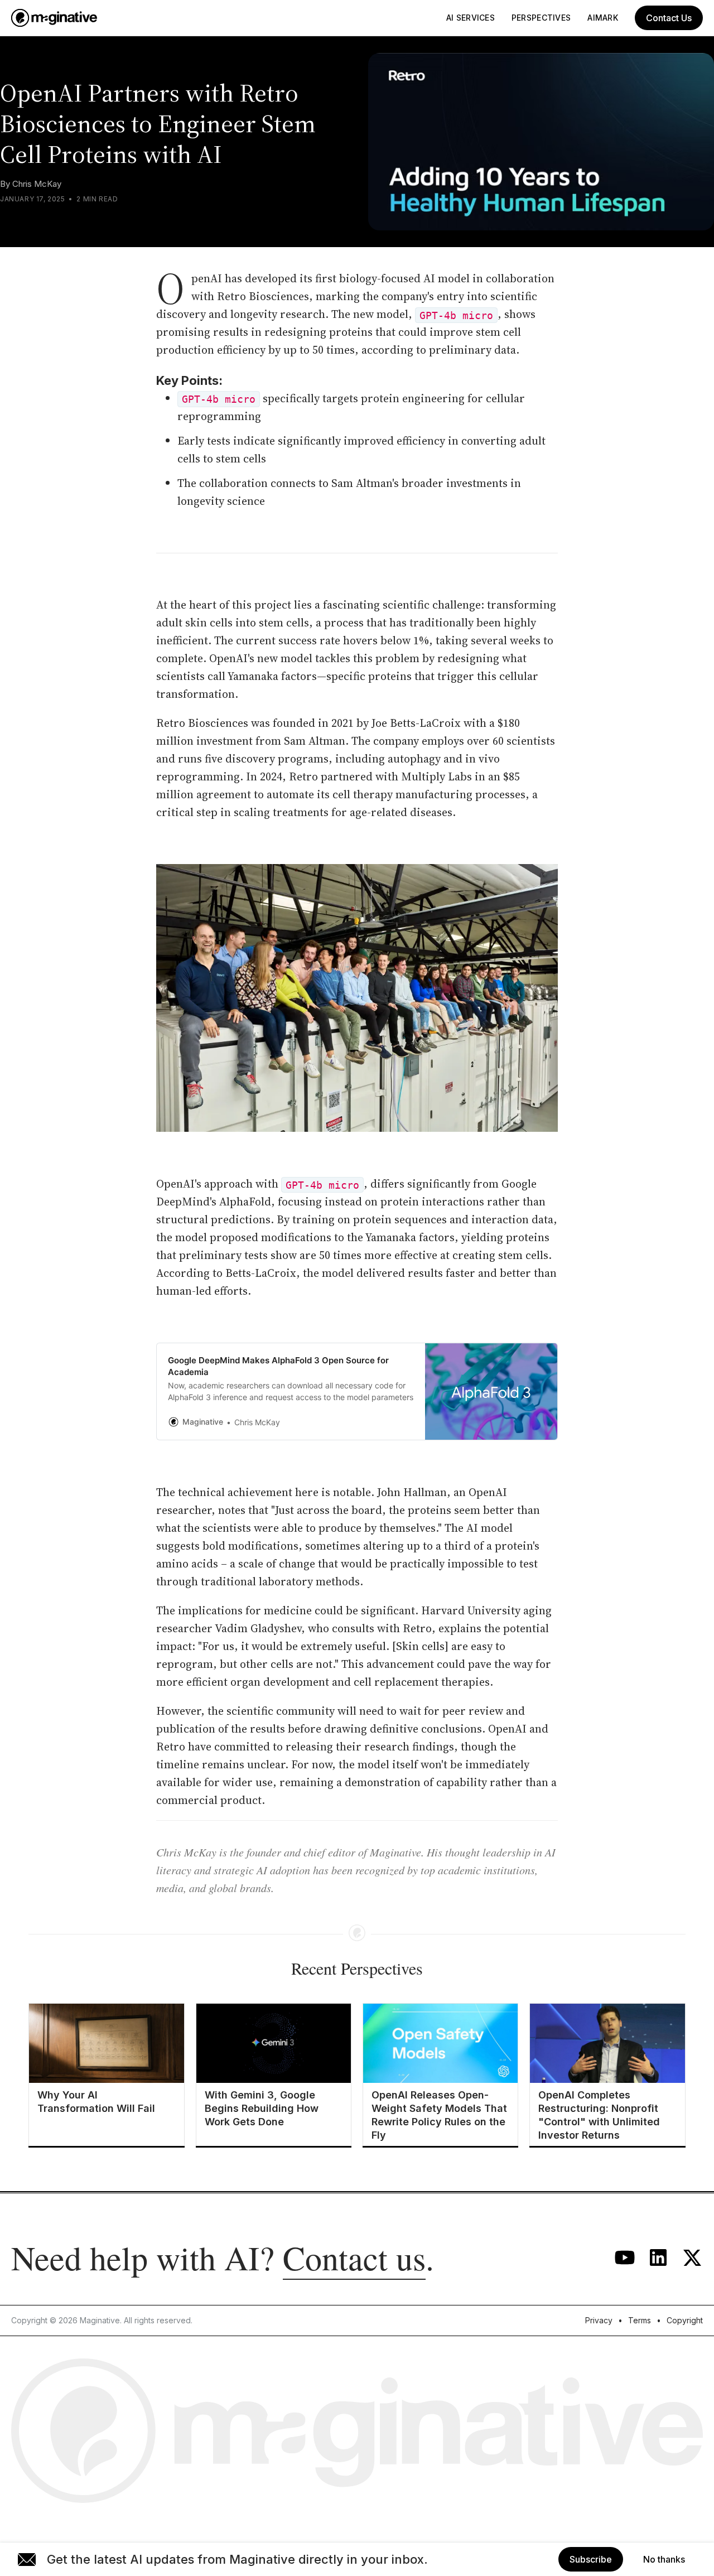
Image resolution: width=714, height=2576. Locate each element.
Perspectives (541, 18)
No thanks (664, 2559)
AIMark (603, 18)
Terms (640, 2320)
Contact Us (669, 18)
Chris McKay (37, 184)
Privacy (599, 2320)
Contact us (354, 2257)
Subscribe (591, 2559)
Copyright (685, 2320)
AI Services (471, 18)
